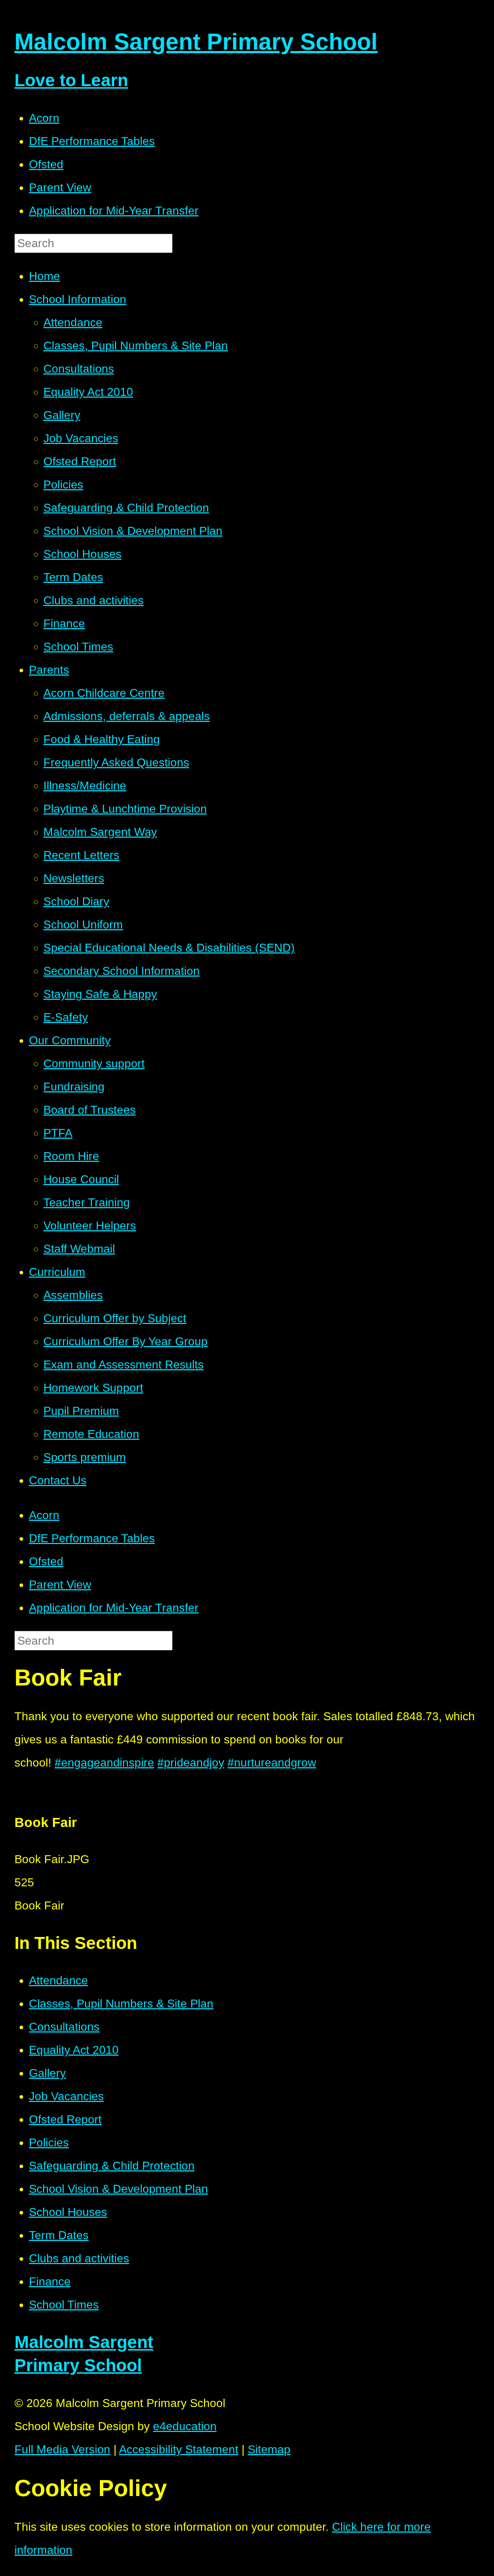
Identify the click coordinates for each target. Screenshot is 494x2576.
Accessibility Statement (179, 2449)
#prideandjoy (191, 1763)
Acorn (44, 118)
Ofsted (46, 164)
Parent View (60, 187)
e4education (185, 2426)
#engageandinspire (104, 1763)
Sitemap (269, 2449)
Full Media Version (62, 2449)
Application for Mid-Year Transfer (114, 211)
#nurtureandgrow (272, 1763)
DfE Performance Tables (92, 141)
